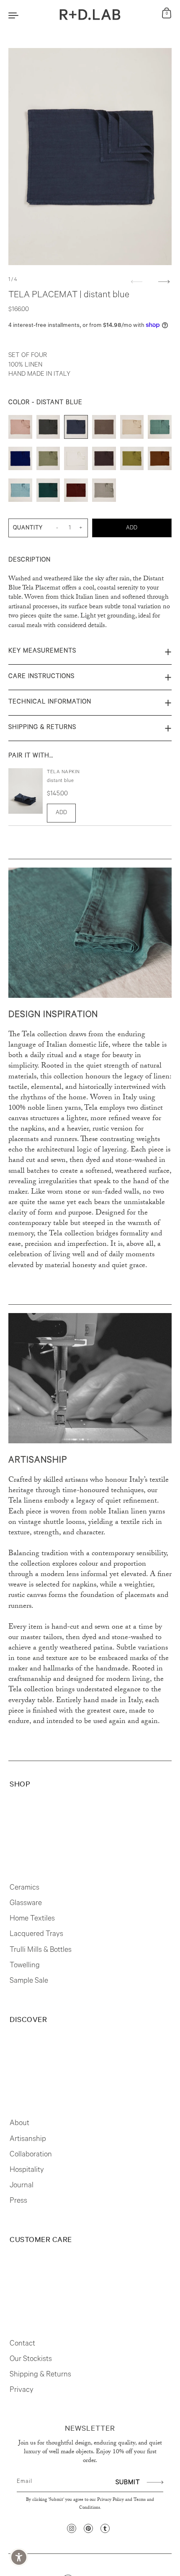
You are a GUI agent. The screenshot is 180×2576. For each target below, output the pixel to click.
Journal (22, 2186)
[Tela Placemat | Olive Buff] (48, 461)
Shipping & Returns (42, 728)
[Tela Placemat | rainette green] (132, 461)
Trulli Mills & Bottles (41, 1951)
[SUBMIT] (154, 2482)
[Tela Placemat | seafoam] (20, 492)
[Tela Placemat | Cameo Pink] (20, 429)
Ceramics (24, 1888)
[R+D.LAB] (90, 15)
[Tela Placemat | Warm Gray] (104, 492)
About (19, 2124)
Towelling (25, 1966)
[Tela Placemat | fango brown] (104, 429)
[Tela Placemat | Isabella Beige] (132, 429)
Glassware (26, 1904)
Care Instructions (41, 677)
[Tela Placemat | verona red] (76, 492)
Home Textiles (32, 1919)
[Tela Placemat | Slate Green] (48, 492)
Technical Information (50, 702)
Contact (22, 2344)
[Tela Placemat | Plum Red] (104, 461)
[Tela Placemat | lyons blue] (20, 461)
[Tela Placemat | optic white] (76, 461)
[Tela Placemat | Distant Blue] (76, 429)
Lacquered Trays (36, 1935)
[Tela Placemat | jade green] (160, 429)
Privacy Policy (111, 2500)
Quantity (28, 528)
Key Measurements (42, 652)
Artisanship (28, 2140)
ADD (61, 813)
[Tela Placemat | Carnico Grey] (48, 429)
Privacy (22, 2391)
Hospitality (27, 2171)
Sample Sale (29, 1981)
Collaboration (31, 2155)
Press (18, 2201)
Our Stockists (31, 2360)
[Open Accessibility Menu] (19, 2557)
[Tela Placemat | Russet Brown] (160, 461)
